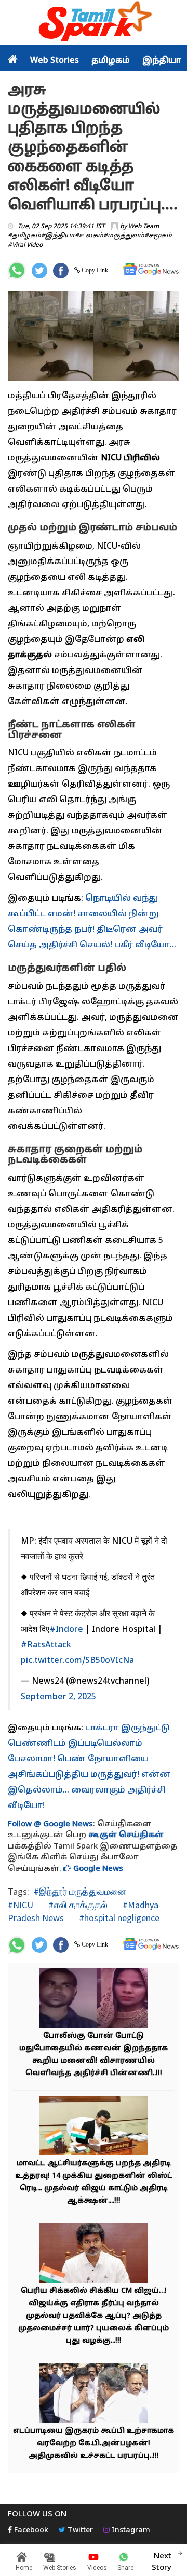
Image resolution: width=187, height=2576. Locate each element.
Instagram (130, 2531)
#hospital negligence (118, 1918)
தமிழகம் (111, 61)
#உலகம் (89, 236)
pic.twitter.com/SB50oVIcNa (77, 1661)
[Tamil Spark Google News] (151, 269)
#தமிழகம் (24, 236)
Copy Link (94, 270)
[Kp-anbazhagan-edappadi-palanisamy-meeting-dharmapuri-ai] (94, 2394)
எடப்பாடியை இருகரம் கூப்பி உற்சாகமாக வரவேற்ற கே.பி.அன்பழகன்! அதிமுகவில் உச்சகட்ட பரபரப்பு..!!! (94, 2444)
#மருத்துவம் (124, 236)
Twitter (79, 2531)
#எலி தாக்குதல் (77, 1905)
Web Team (144, 227)
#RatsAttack (46, 1645)
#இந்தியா (58, 236)
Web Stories (55, 61)
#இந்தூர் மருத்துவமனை (80, 1891)
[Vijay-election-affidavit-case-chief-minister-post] (94, 2254)
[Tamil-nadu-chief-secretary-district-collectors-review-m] (94, 2127)
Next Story (162, 2562)
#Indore (66, 1630)
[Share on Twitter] (39, 271)
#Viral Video (25, 245)
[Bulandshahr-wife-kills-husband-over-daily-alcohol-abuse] (94, 1999)
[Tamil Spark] (94, 23)
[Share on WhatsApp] (17, 270)
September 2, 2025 (58, 1697)
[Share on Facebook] (61, 271)
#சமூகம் (158, 236)
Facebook (30, 2531)
